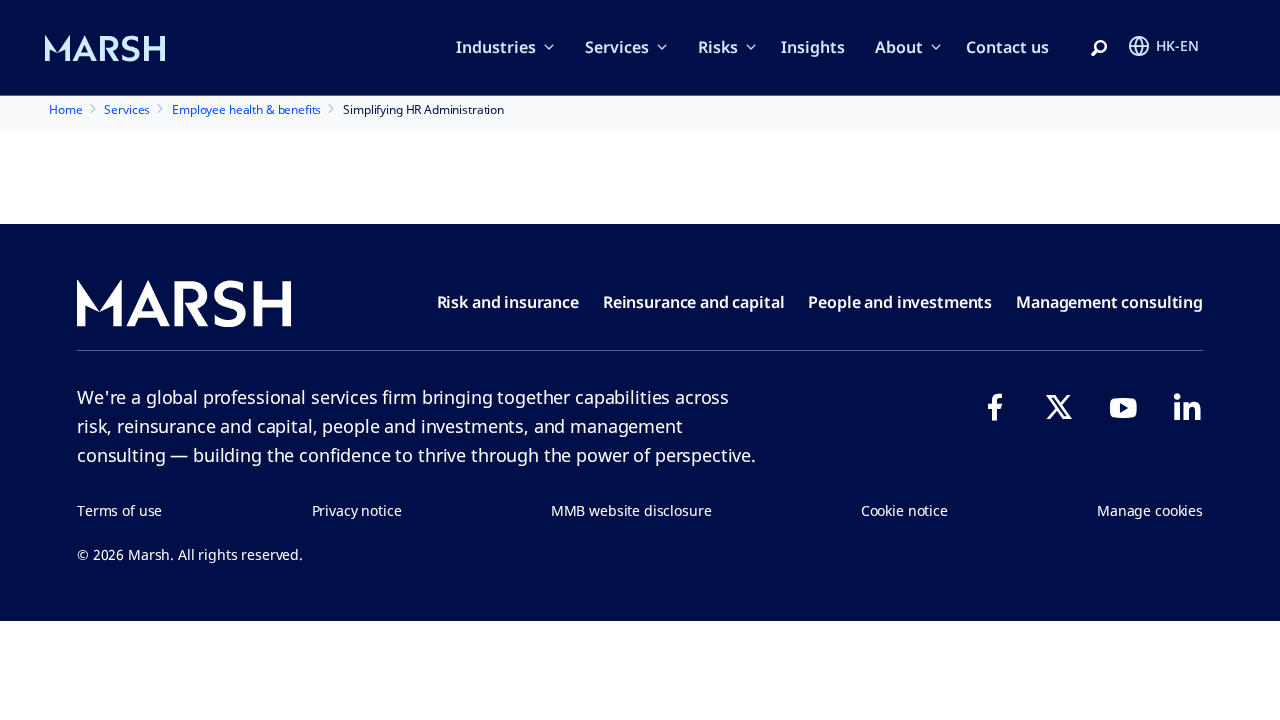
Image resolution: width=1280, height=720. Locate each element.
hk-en (1177, 45)
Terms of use (119, 510)
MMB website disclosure (631, 510)
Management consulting (1109, 302)
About (899, 47)
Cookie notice (904, 510)
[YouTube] (1123, 407)
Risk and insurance (508, 302)
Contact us (1007, 47)
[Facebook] (995, 407)
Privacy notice (357, 510)
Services (617, 47)
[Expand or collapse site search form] (1099, 49)
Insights (813, 47)
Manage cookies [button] (1150, 510)
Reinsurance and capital (694, 302)
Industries (496, 47)
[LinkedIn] (1187, 407)
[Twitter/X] (1059, 407)
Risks (718, 47)
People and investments (900, 302)
